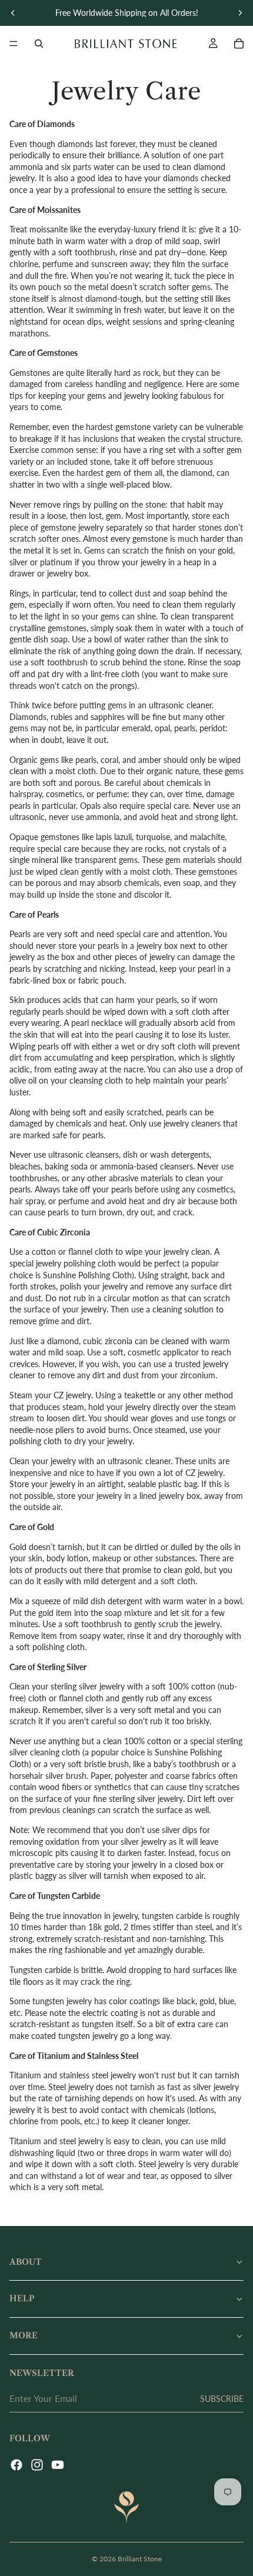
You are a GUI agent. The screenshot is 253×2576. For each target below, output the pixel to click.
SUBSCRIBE (222, 2399)
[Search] (39, 44)
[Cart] (239, 44)
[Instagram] (37, 2465)
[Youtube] (58, 2465)
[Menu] (14, 44)
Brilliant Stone (140, 2559)
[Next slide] (240, 13)
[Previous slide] (13, 13)
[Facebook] (16, 2465)
